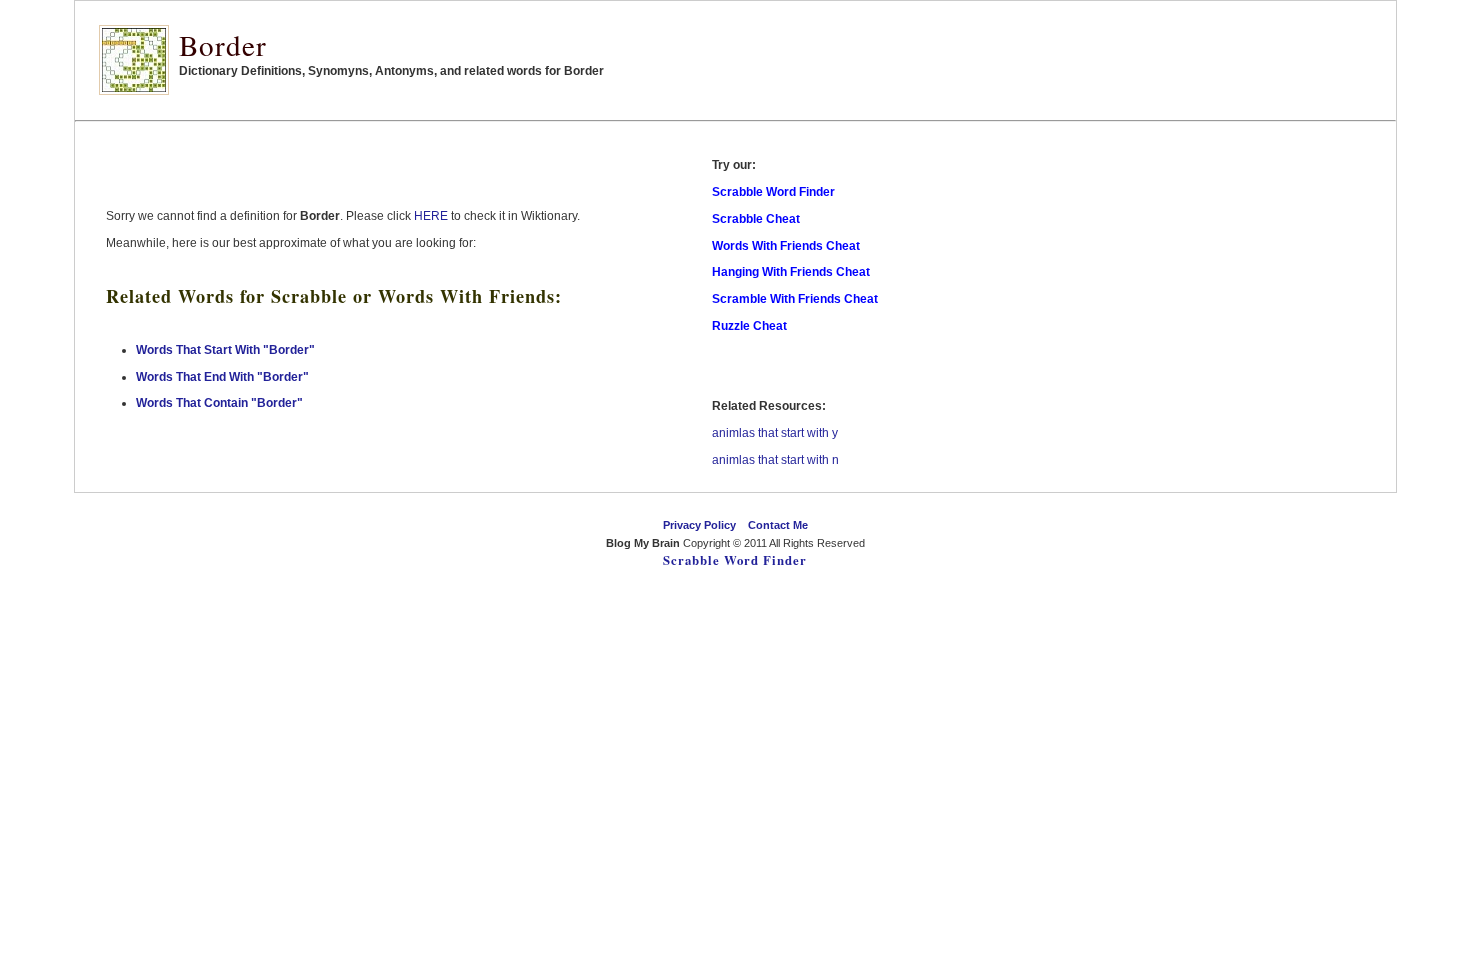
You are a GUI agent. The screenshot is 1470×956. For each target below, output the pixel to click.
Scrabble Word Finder (735, 560)
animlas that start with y (775, 433)
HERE (431, 216)
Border (223, 44)
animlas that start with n (775, 460)
